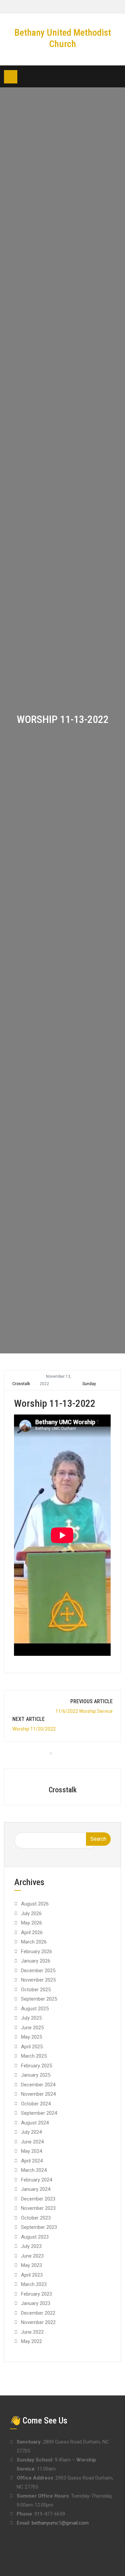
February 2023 (36, 2294)
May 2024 (31, 2151)
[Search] (116, 77)
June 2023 (32, 2256)
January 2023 (36, 2303)
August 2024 (35, 2123)
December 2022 (38, 2313)
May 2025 (31, 2037)
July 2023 (31, 2246)
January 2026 (36, 1961)
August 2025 (35, 2009)
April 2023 (32, 2275)
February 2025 (36, 2066)
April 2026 (32, 1933)
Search (98, 1839)
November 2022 (38, 2322)
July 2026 (31, 1913)
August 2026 (35, 1904)
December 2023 (38, 2199)
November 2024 (38, 2094)
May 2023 (31, 2265)
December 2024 (38, 2085)
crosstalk (21, 1384)
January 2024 (36, 2189)
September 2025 (39, 1999)
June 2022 (32, 2332)
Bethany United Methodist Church (63, 38)
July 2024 (31, 2132)
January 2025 (36, 2075)
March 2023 (34, 2284)
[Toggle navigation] (11, 77)
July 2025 (31, 2018)
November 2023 (38, 2208)
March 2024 (34, 2170)
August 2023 (35, 2237)
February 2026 (36, 1952)
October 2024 (36, 2104)
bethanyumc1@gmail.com (60, 2523)
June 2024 (32, 2142)
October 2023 (36, 2218)
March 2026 (34, 1942)
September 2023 (39, 2227)
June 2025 (32, 2028)
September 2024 (39, 2113)
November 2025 (38, 1980)
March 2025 (34, 2056)
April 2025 (32, 2047)
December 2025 (38, 1971)
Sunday (89, 1384)
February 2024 (36, 2180)
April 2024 (32, 2161)
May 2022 (31, 2341)
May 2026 (31, 1923)
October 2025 (36, 1990)
